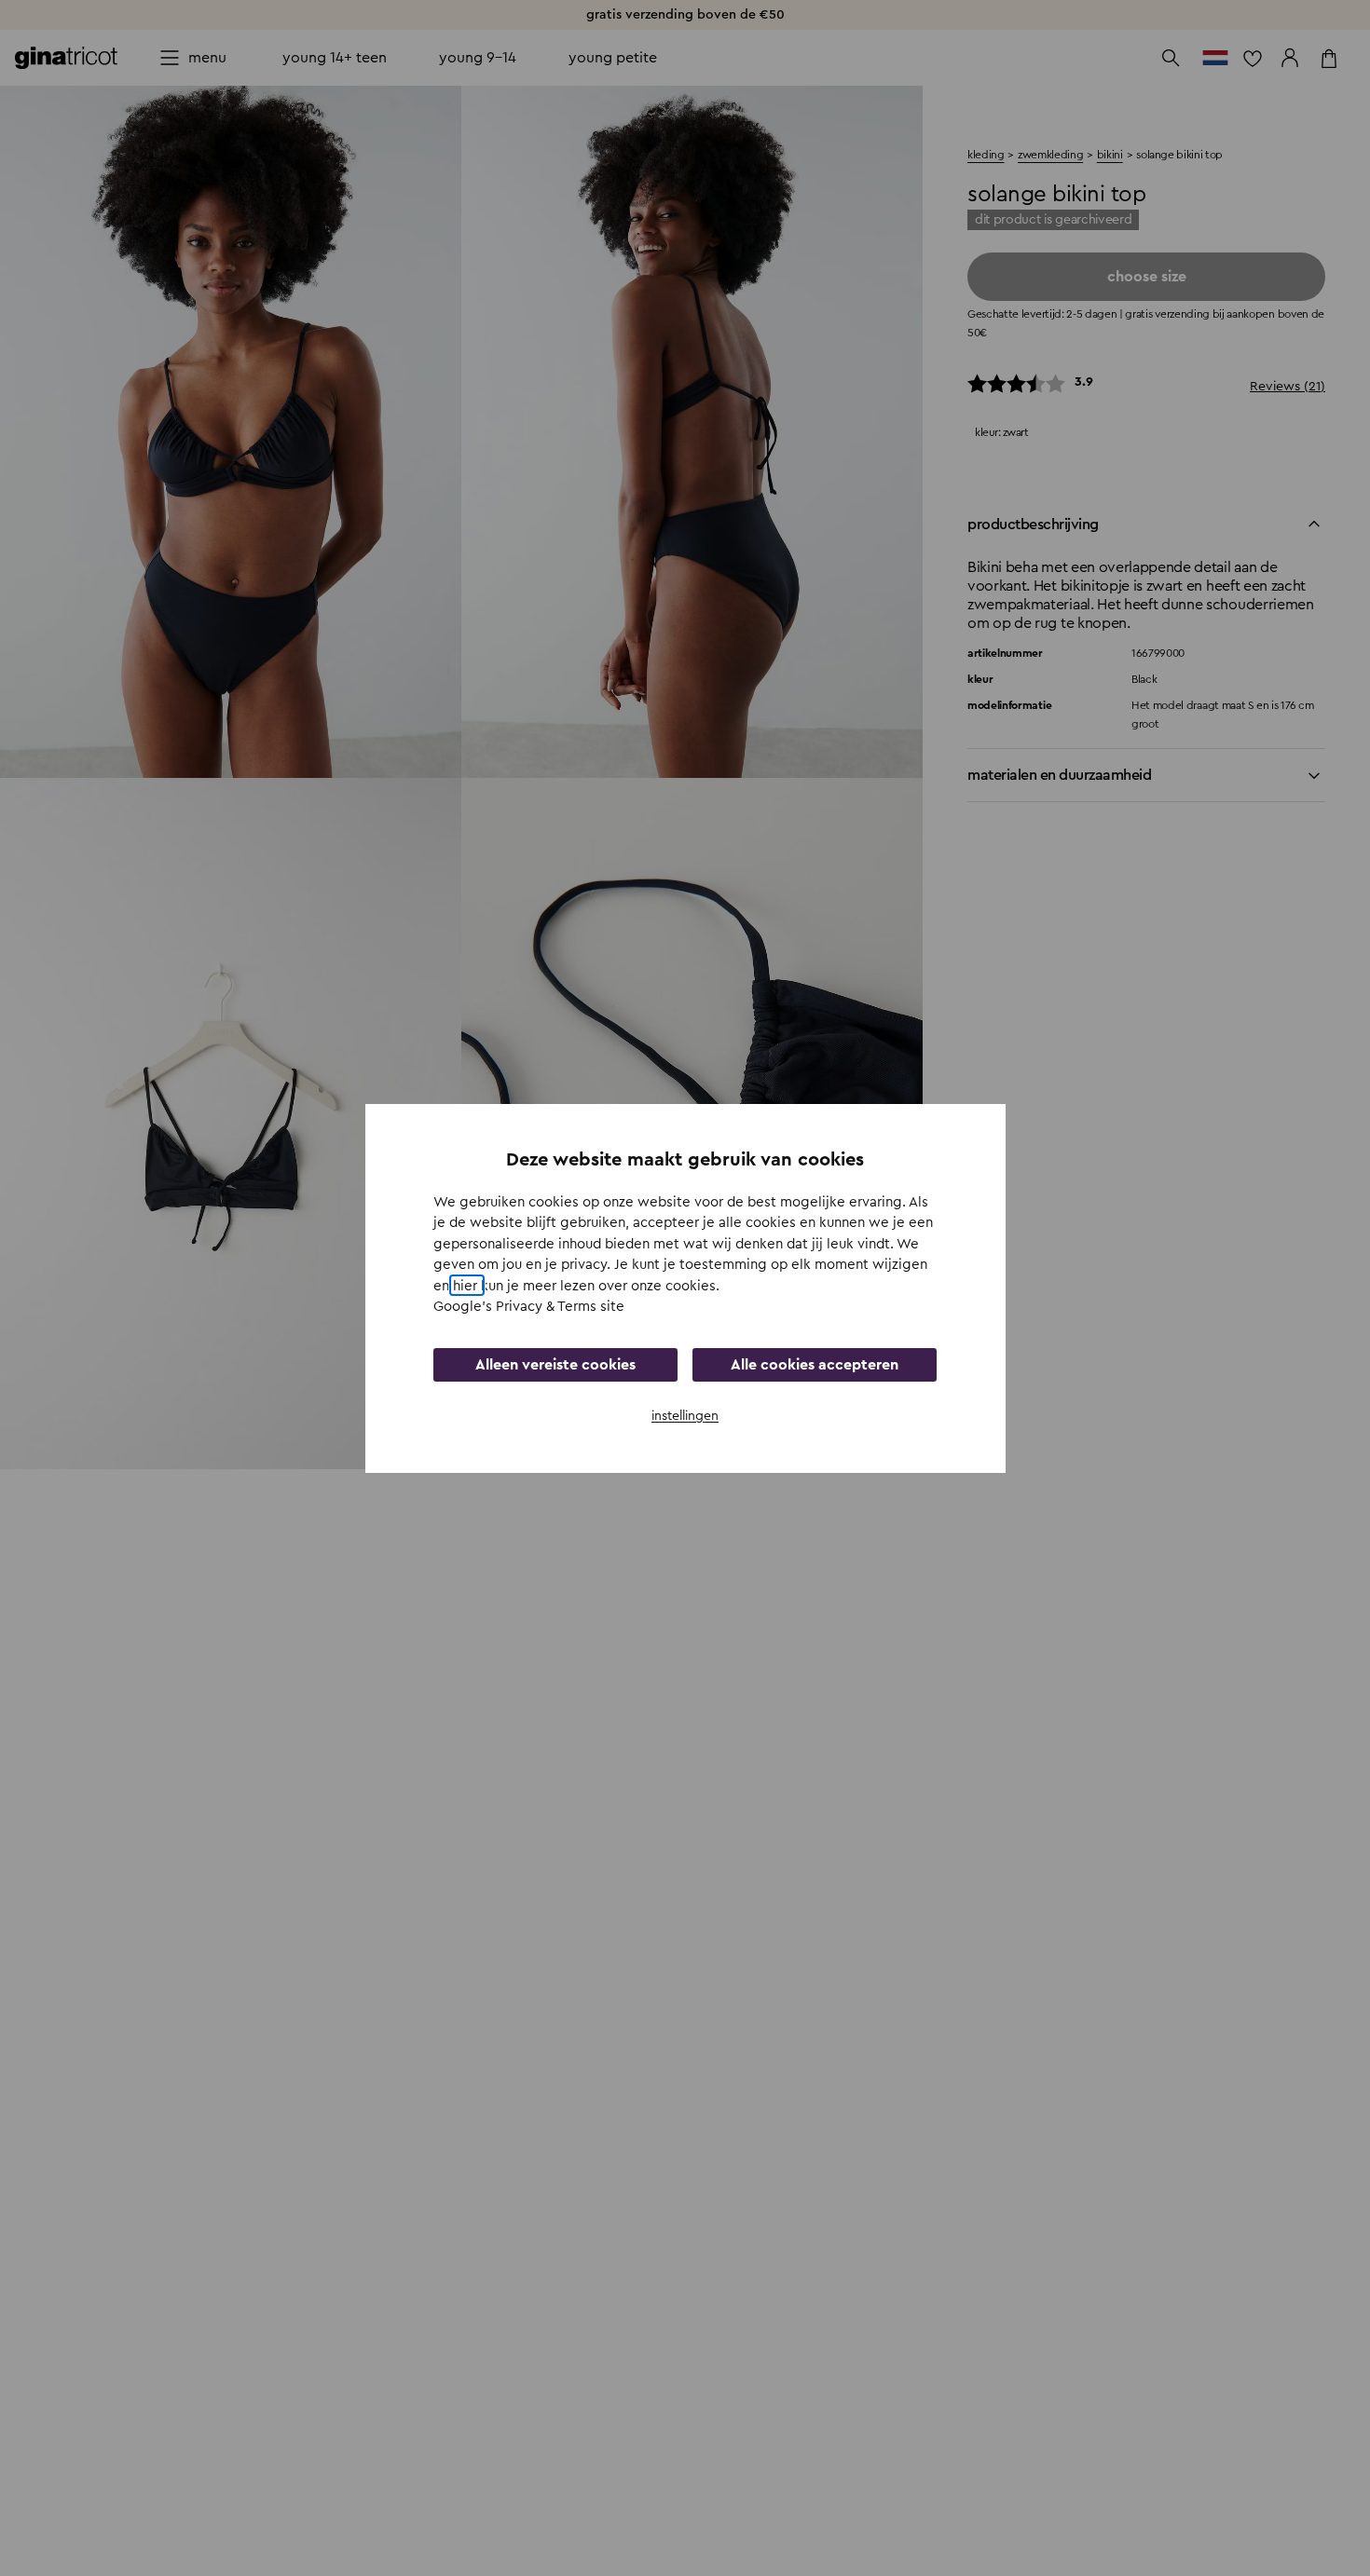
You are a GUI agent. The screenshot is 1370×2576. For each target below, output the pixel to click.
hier (467, 1285)
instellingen (685, 1415)
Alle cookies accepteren (815, 1364)
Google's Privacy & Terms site (529, 1307)
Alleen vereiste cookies (555, 1364)
